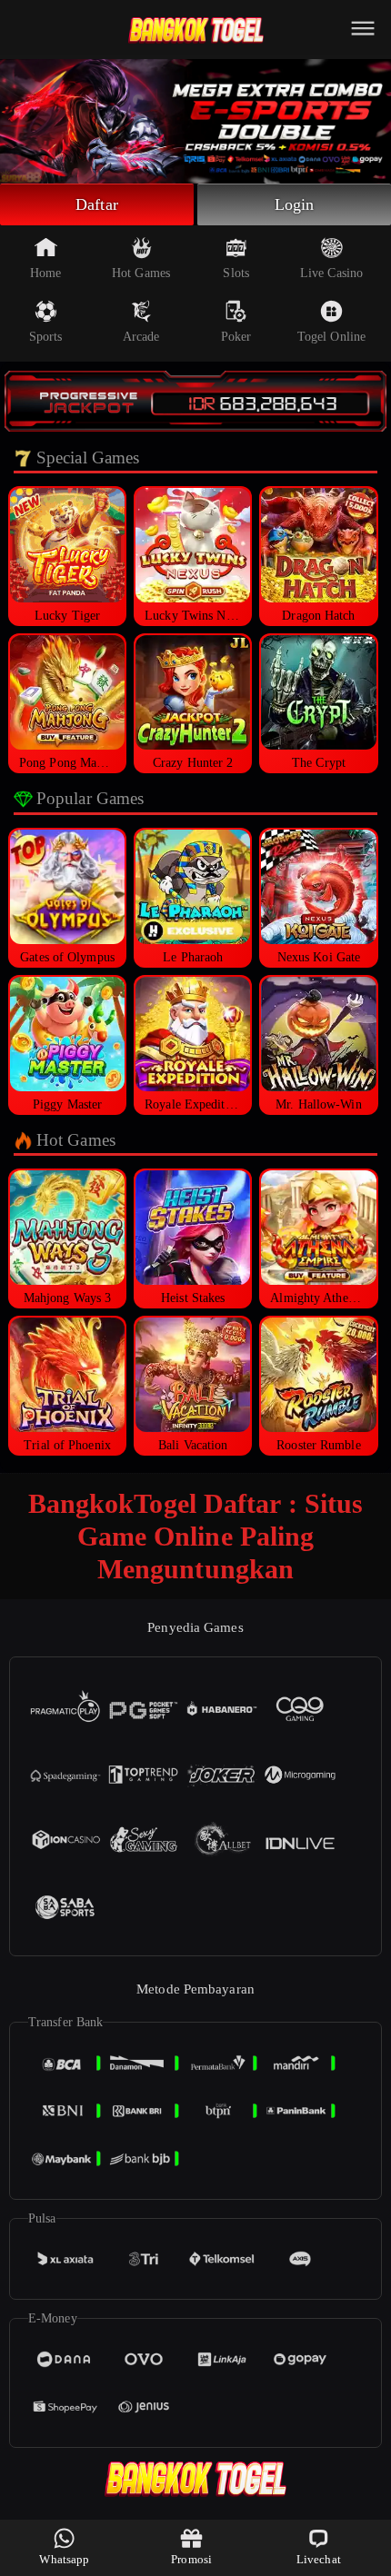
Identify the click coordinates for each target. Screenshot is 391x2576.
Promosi (191, 2559)
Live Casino (331, 273)
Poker (236, 337)
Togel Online (331, 337)
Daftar (97, 204)
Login (295, 204)
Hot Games (141, 273)
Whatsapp (64, 2559)
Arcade (141, 337)
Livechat (319, 2559)
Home (45, 273)
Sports (46, 337)
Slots (236, 273)
